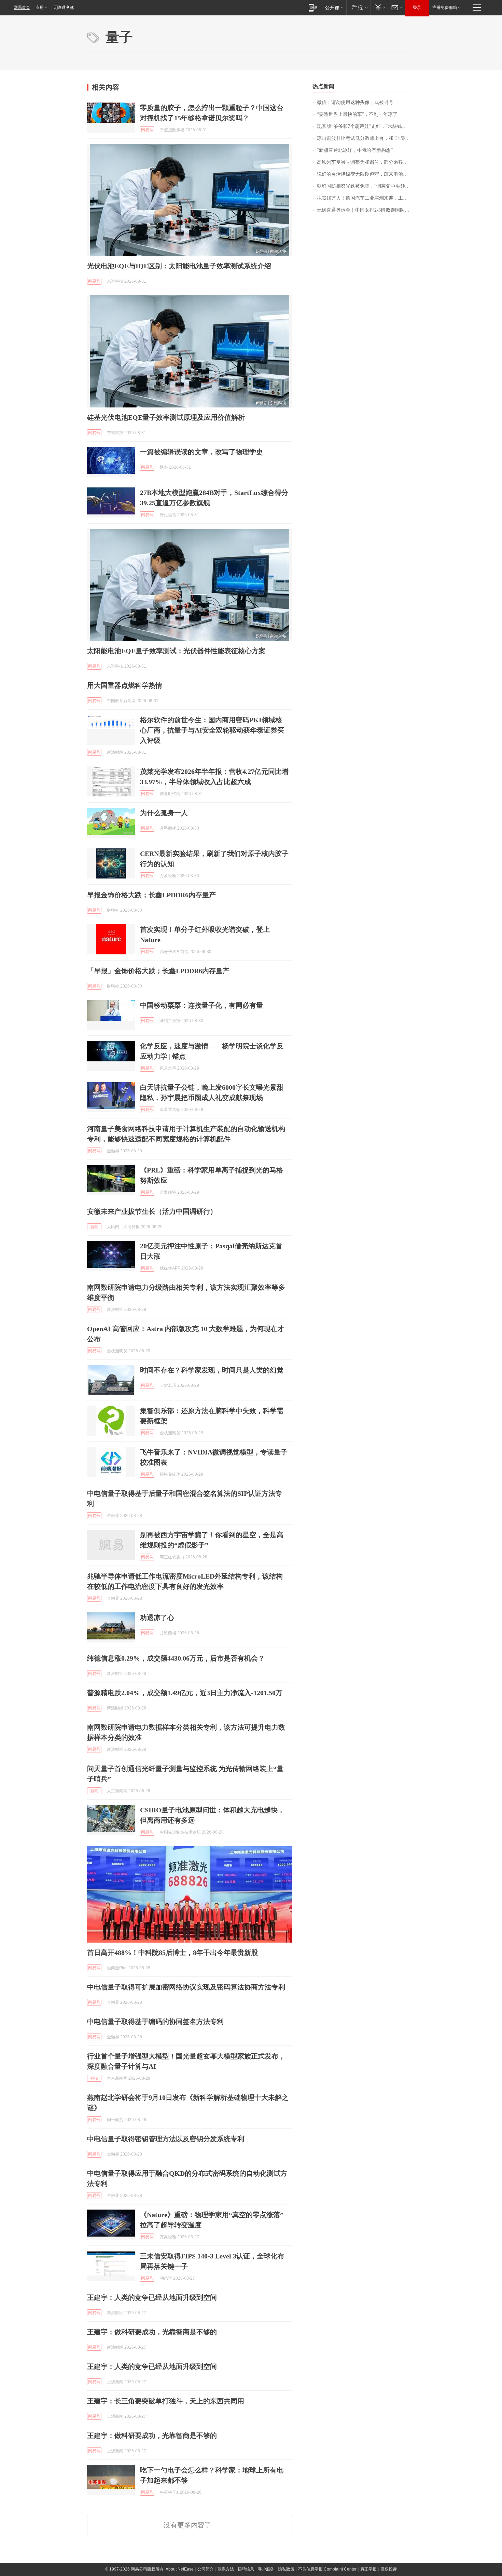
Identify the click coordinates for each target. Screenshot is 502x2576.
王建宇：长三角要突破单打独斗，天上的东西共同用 (166, 2401)
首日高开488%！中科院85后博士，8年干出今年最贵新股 (172, 1953)
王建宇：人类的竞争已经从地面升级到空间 (152, 2297)
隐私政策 (286, 2569)
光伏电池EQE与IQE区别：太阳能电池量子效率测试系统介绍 (179, 266)
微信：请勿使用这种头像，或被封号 (355, 102)
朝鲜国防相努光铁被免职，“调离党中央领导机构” (366, 186)
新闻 (94, 1227)
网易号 (147, 130)
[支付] (379, 7)
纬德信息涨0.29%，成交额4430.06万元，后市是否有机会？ (176, 1658)
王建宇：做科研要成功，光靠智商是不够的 (152, 2332)
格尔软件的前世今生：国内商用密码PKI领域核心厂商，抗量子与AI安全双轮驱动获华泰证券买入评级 (212, 730)
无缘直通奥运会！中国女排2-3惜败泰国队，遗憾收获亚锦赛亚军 (366, 210)
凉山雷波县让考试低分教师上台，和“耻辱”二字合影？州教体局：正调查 (366, 138)
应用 (40, 8)
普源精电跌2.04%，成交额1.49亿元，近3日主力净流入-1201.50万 (185, 1693)
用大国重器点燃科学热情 (125, 685)
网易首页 (22, 8)
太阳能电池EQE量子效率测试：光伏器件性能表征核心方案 (176, 651)
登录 (417, 8)
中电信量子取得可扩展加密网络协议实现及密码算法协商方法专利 (186, 1987)
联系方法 (226, 2569)
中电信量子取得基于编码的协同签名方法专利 (155, 2022)
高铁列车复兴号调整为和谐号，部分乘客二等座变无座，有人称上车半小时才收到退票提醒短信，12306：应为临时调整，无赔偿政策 (366, 162)
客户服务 (266, 2569)
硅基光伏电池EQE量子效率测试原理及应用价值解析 (166, 417)
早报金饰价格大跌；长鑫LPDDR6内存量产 (151, 895)
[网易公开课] (334, 7)
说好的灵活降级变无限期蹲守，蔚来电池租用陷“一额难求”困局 (366, 174)
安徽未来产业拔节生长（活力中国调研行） (152, 1211)
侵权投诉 (389, 2569)
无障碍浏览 (64, 8)
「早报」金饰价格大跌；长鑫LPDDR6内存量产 (158, 971)
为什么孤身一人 (164, 813)
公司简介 (206, 2569)
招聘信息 (246, 2569)
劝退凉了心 (157, 1618)
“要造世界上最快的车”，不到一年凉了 (357, 114)
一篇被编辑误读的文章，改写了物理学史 (201, 452)
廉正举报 (368, 2569)
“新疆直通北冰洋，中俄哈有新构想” (355, 150)
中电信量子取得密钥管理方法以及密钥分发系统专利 (166, 2139)
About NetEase (180, 2569)
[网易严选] (358, 7)
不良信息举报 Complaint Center (327, 2569)
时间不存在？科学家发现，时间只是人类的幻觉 (212, 1370)
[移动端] (313, 7)
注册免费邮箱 (445, 8)
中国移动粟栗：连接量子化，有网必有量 (201, 1005)
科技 (94, 2078)
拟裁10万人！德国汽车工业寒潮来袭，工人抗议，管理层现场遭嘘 (366, 198)
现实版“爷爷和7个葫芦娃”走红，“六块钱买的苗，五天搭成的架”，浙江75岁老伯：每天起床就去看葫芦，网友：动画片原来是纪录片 (366, 126)
